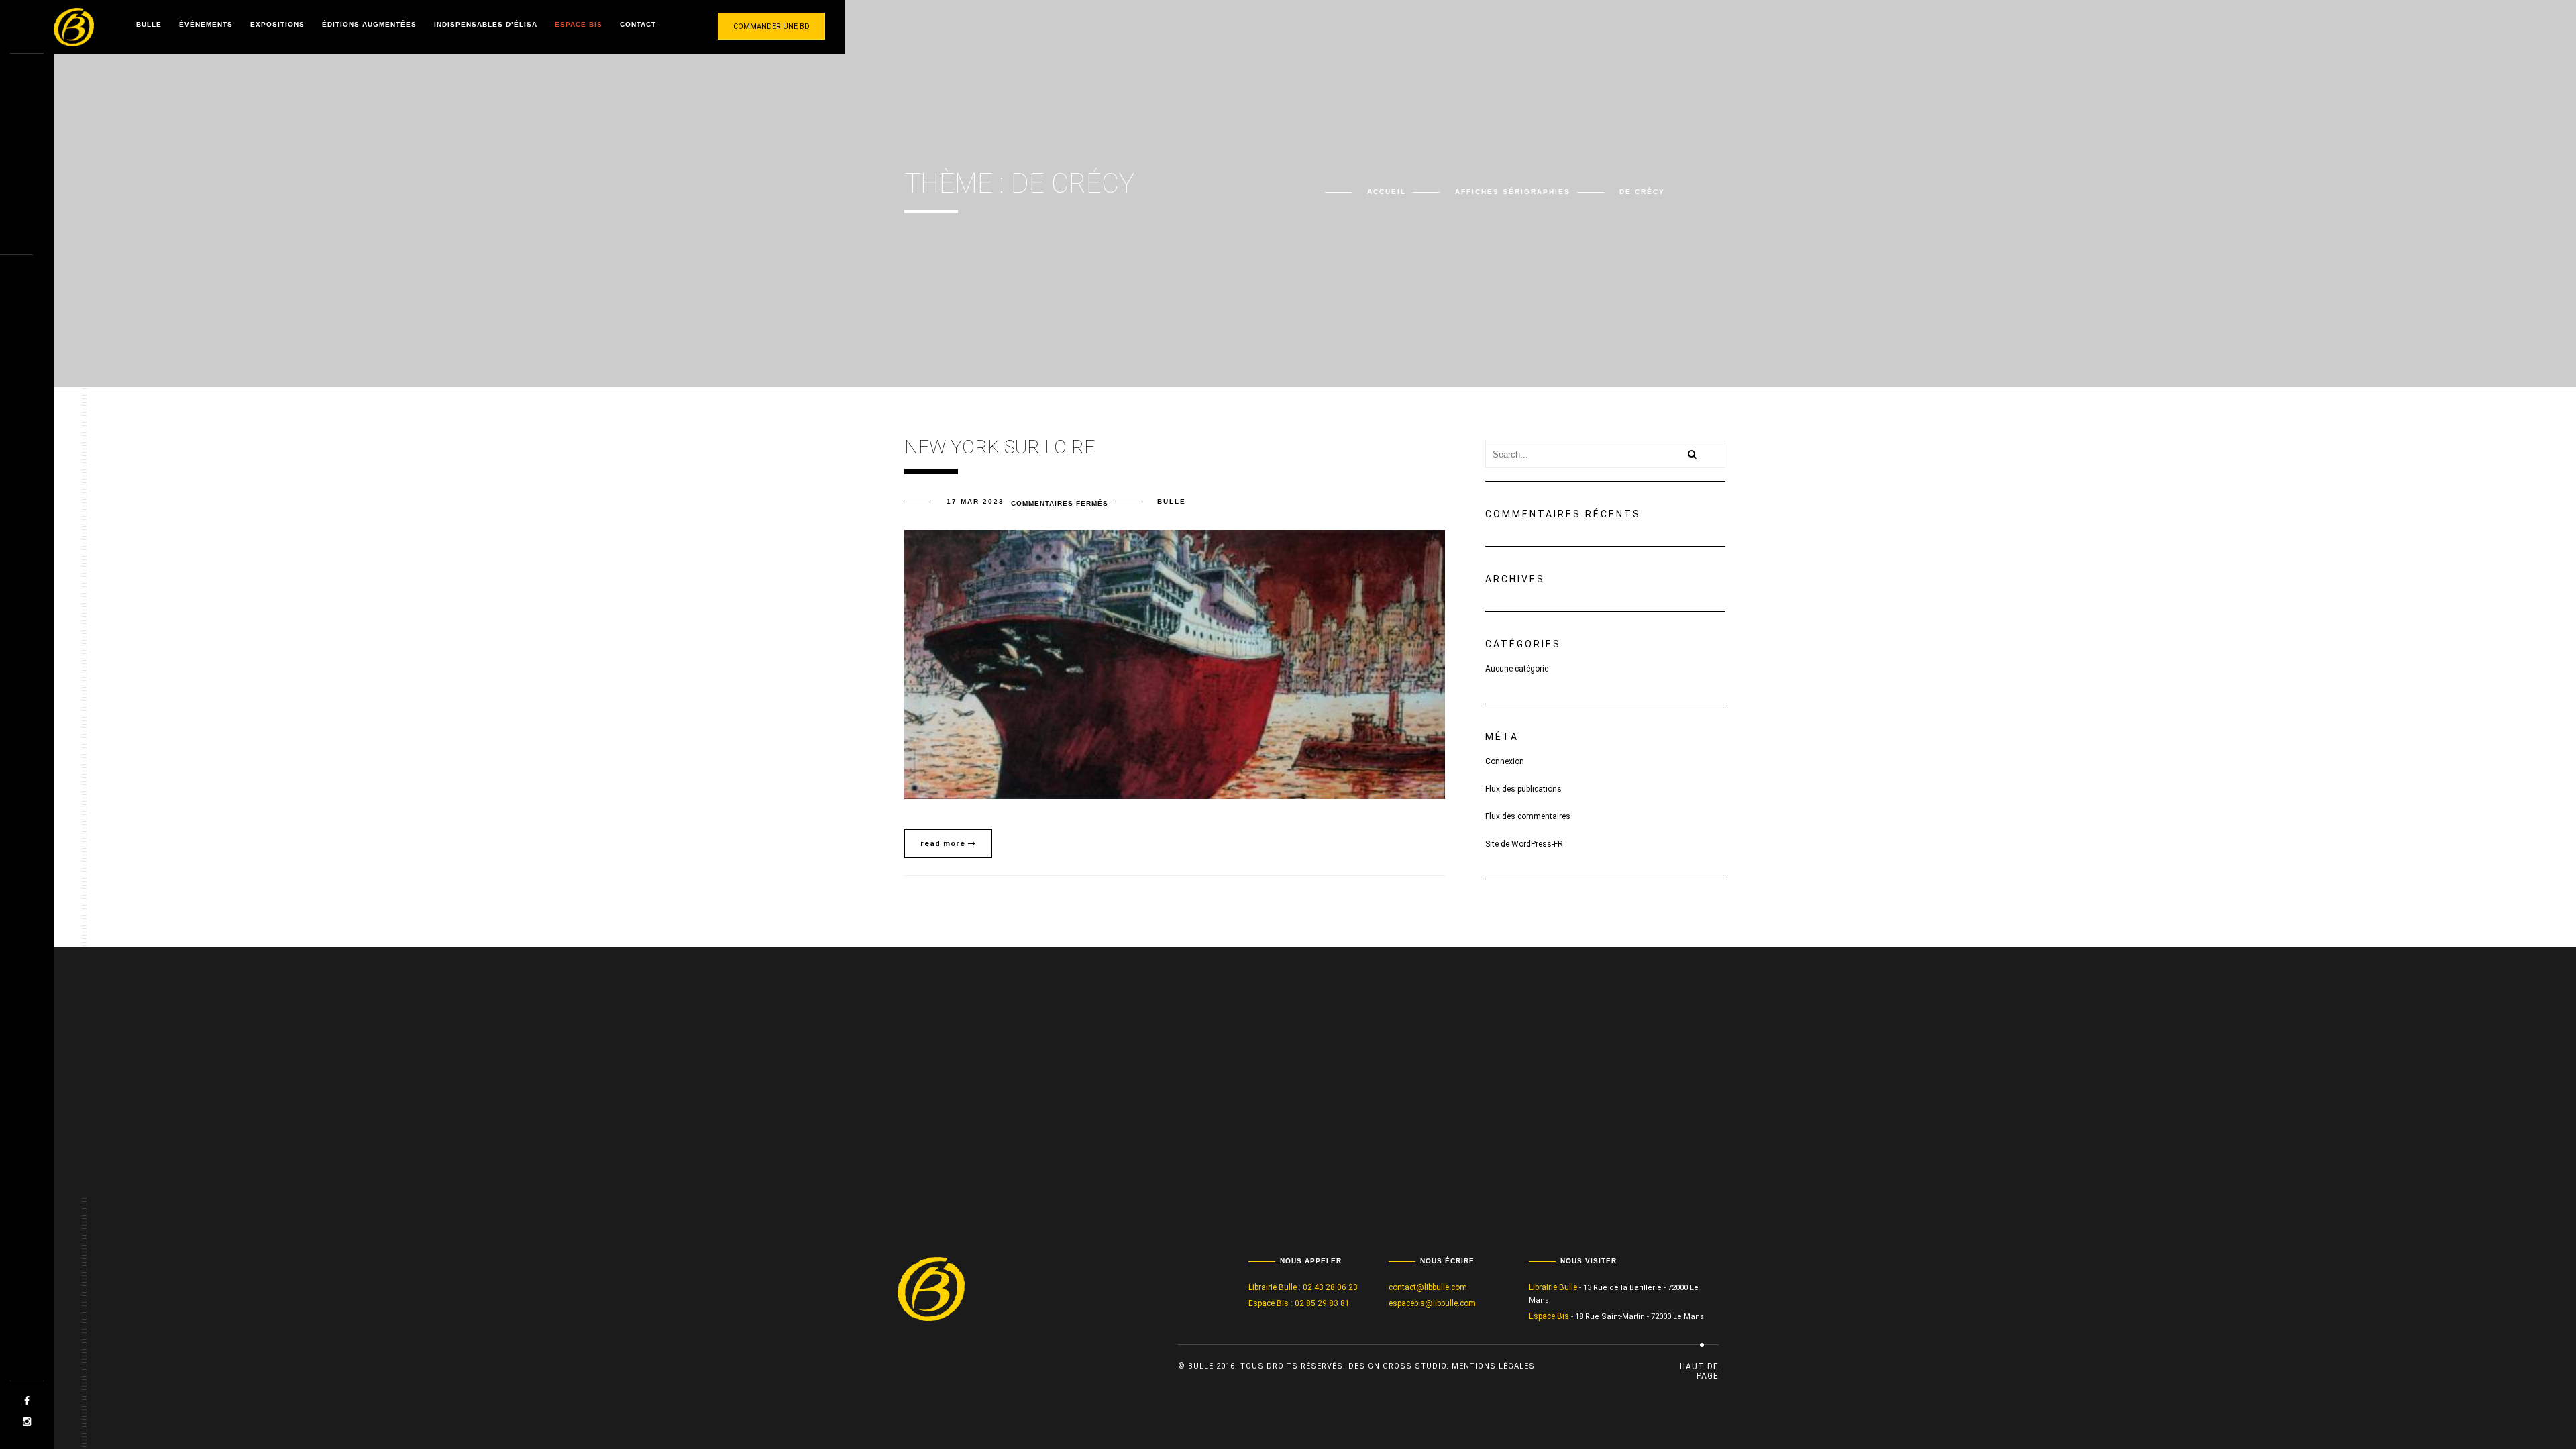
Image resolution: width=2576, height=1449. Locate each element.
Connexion (1505, 761)
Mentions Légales (1493, 1366)
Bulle (149, 24)
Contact (638, 24)
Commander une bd (771, 26)
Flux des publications (1523, 789)
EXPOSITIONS (277, 24)
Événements (206, 24)
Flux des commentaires (1528, 816)
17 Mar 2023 (975, 501)
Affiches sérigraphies (1513, 192)
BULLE (1172, 501)
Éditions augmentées (369, 24)
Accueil (1387, 192)
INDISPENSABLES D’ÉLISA (486, 24)
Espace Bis (579, 24)
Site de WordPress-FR (1524, 844)
